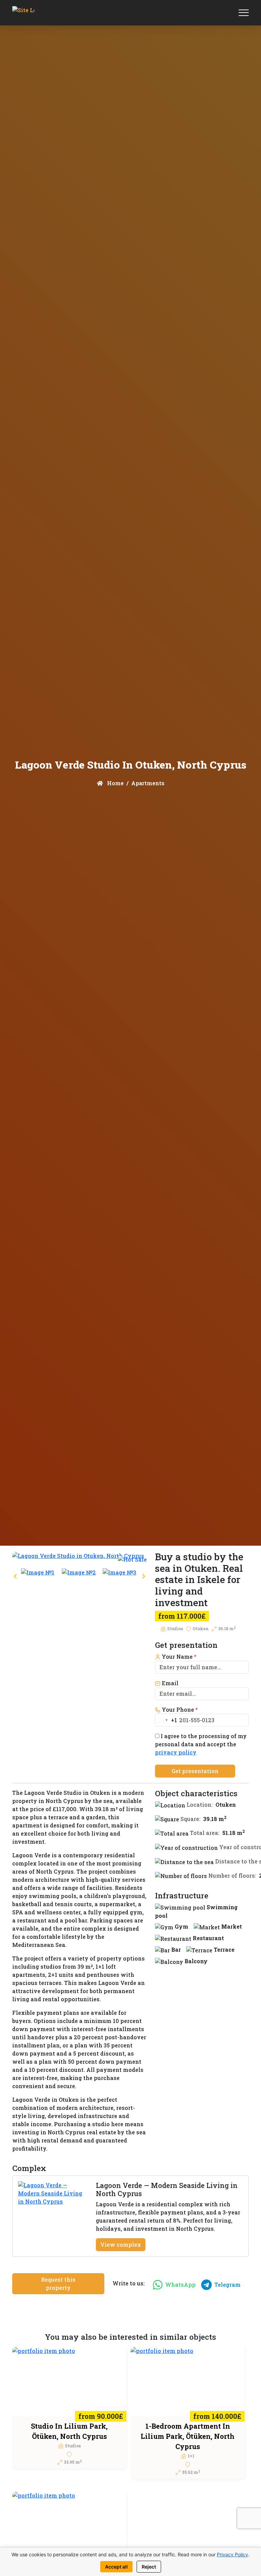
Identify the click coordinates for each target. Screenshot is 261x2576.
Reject (149, 2567)
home (115, 783)
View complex (121, 2244)
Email (169, 1683)
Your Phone (179, 1709)
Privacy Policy (232, 2554)
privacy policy (176, 1752)
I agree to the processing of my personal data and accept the (201, 1744)
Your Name (178, 1657)
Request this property (58, 2284)
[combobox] (166, 1720)
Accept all (116, 2567)
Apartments (148, 783)
